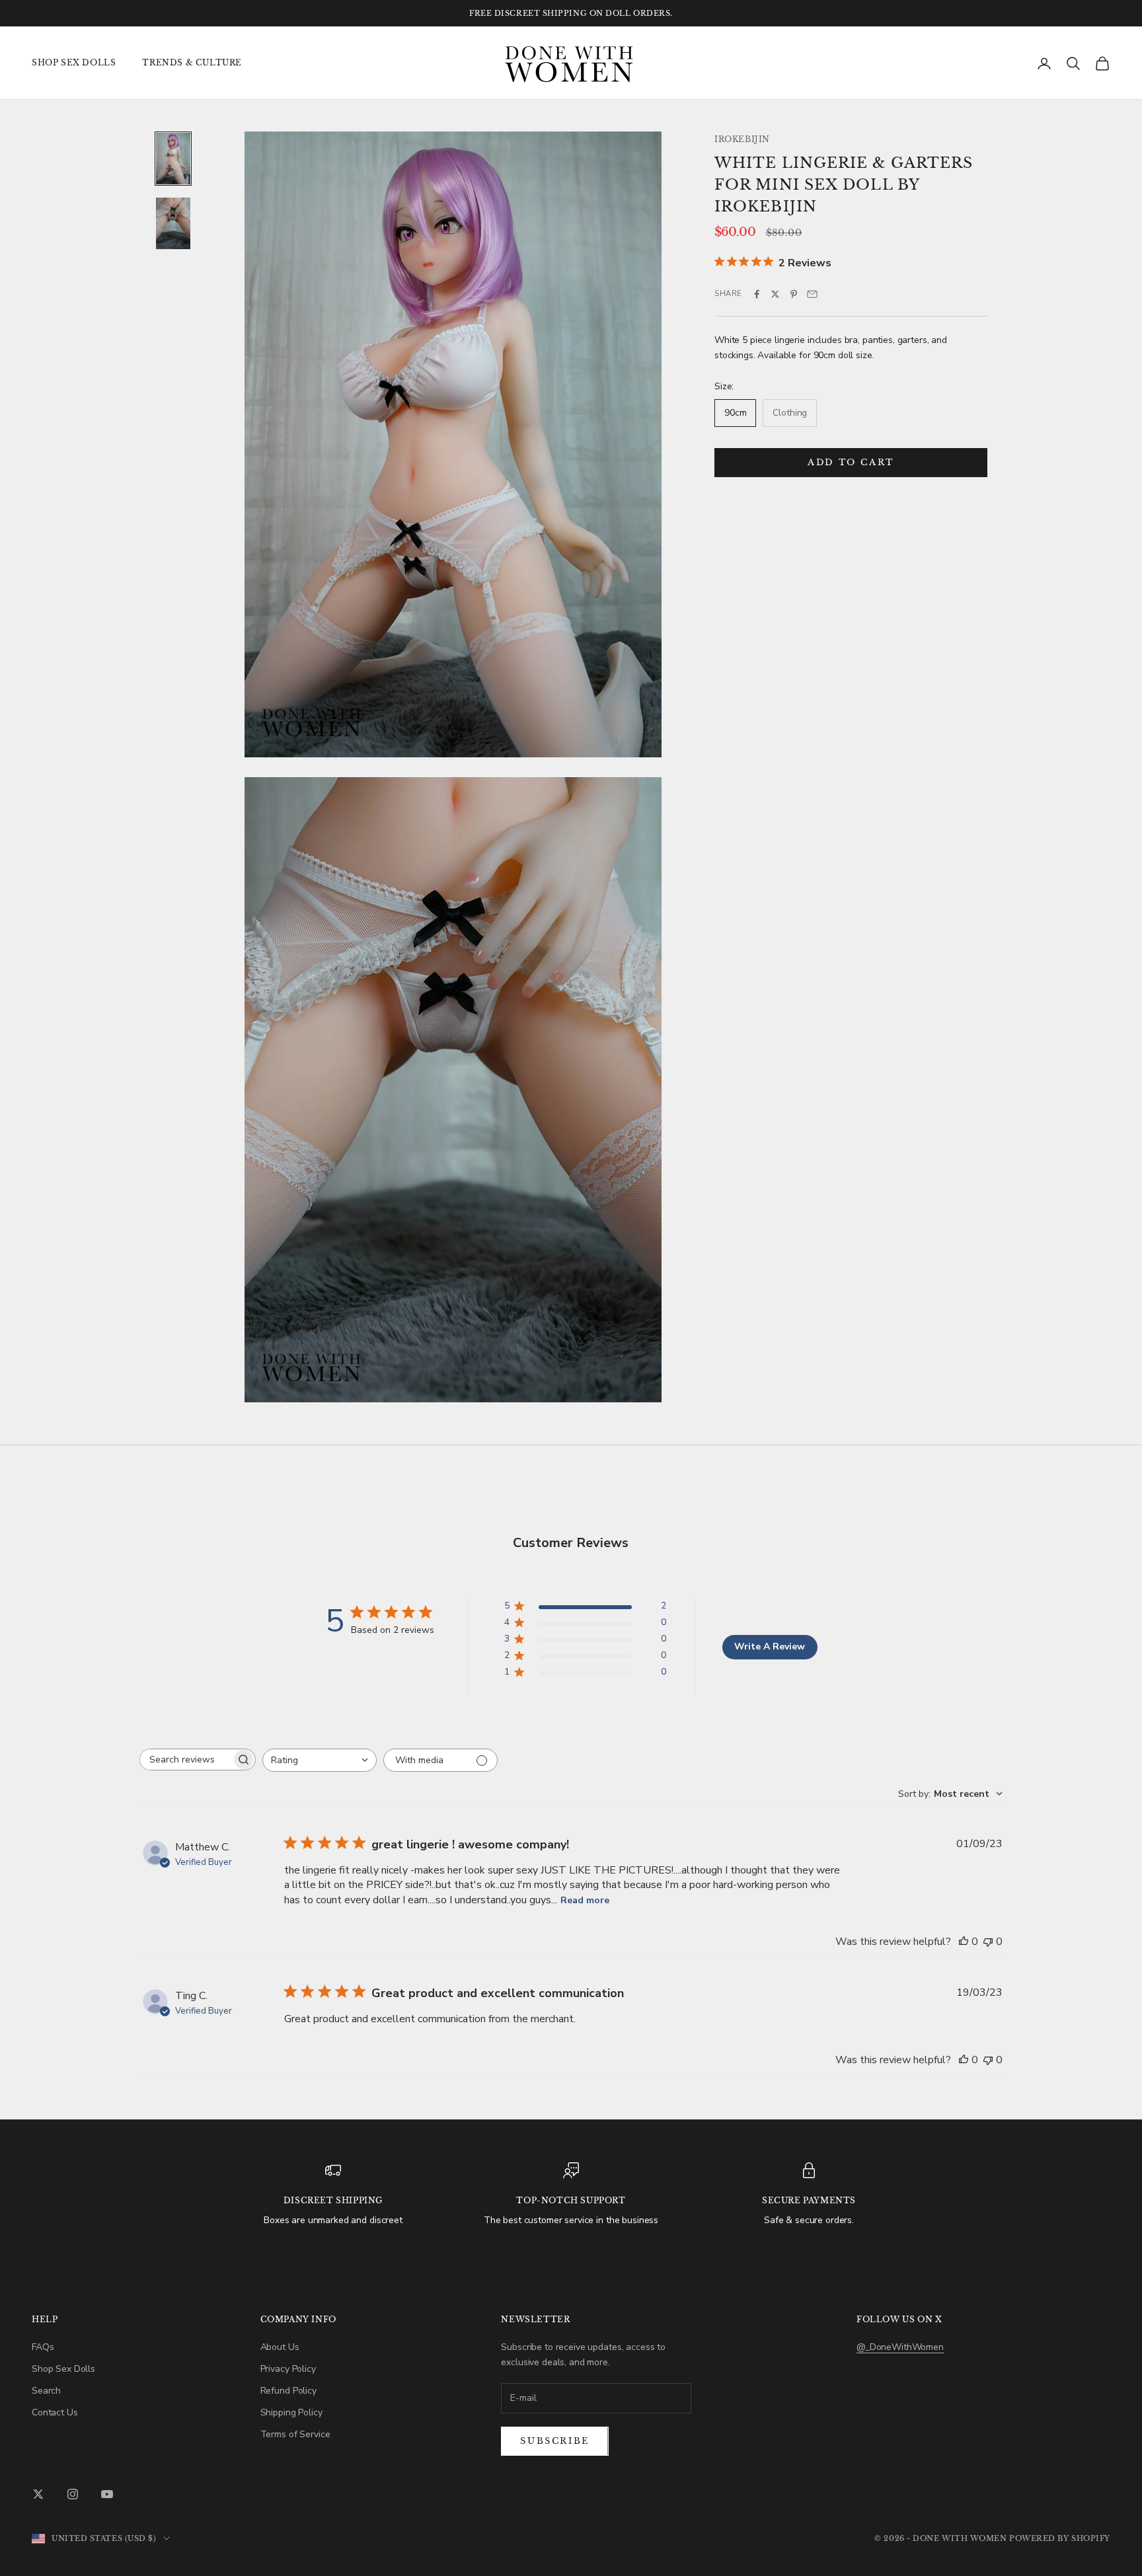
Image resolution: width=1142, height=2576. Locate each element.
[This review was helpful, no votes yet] (964, 1942)
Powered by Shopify (1060, 2538)
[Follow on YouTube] (107, 2494)
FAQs (43, 2347)
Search (46, 2391)
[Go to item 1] (173, 159)
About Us (280, 2347)
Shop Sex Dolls (74, 62)
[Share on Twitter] (775, 294)
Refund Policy (288, 2391)
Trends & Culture (192, 62)
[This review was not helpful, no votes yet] (988, 1942)
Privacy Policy (288, 2369)
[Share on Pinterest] (794, 294)
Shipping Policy (291, 2412)
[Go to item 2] (173, 223)
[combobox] (320, 1760)
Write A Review (770, 1647)
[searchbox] (186, 1760)
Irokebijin (742, 139)
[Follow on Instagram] (73, 2494)
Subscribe (554, 2441)
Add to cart (851, 463)
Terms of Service (295, 2434)
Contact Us (55, 2412)
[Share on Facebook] (757, 294)
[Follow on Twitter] (38, 2494)
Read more (585, 1900)
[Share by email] (812, 294)
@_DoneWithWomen (900, 2347)
